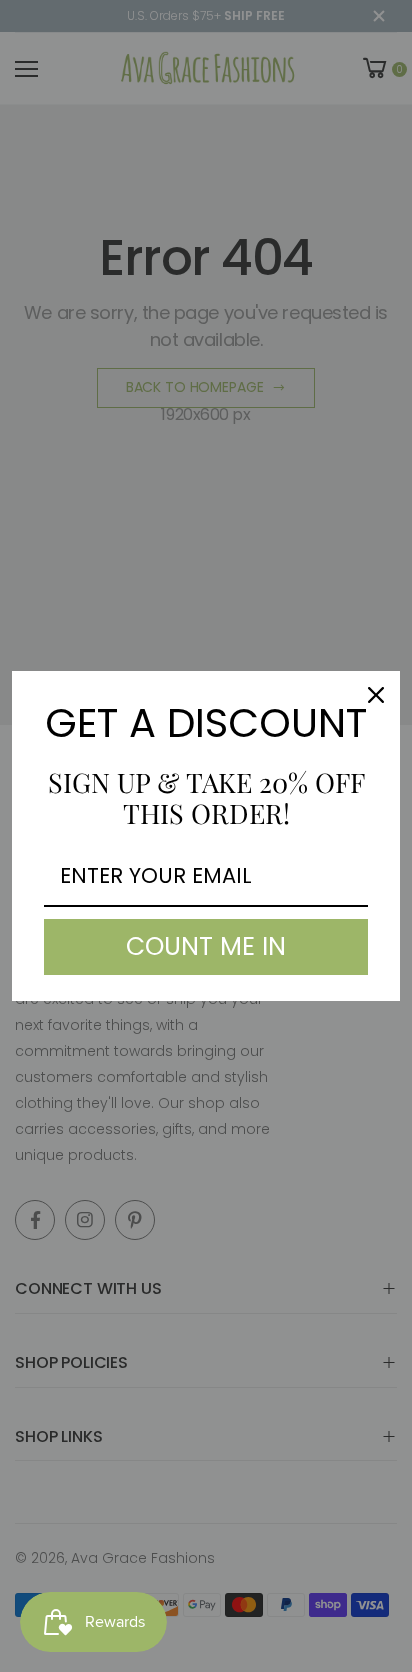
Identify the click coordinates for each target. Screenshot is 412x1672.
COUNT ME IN (206, 946)
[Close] (376, 695)
